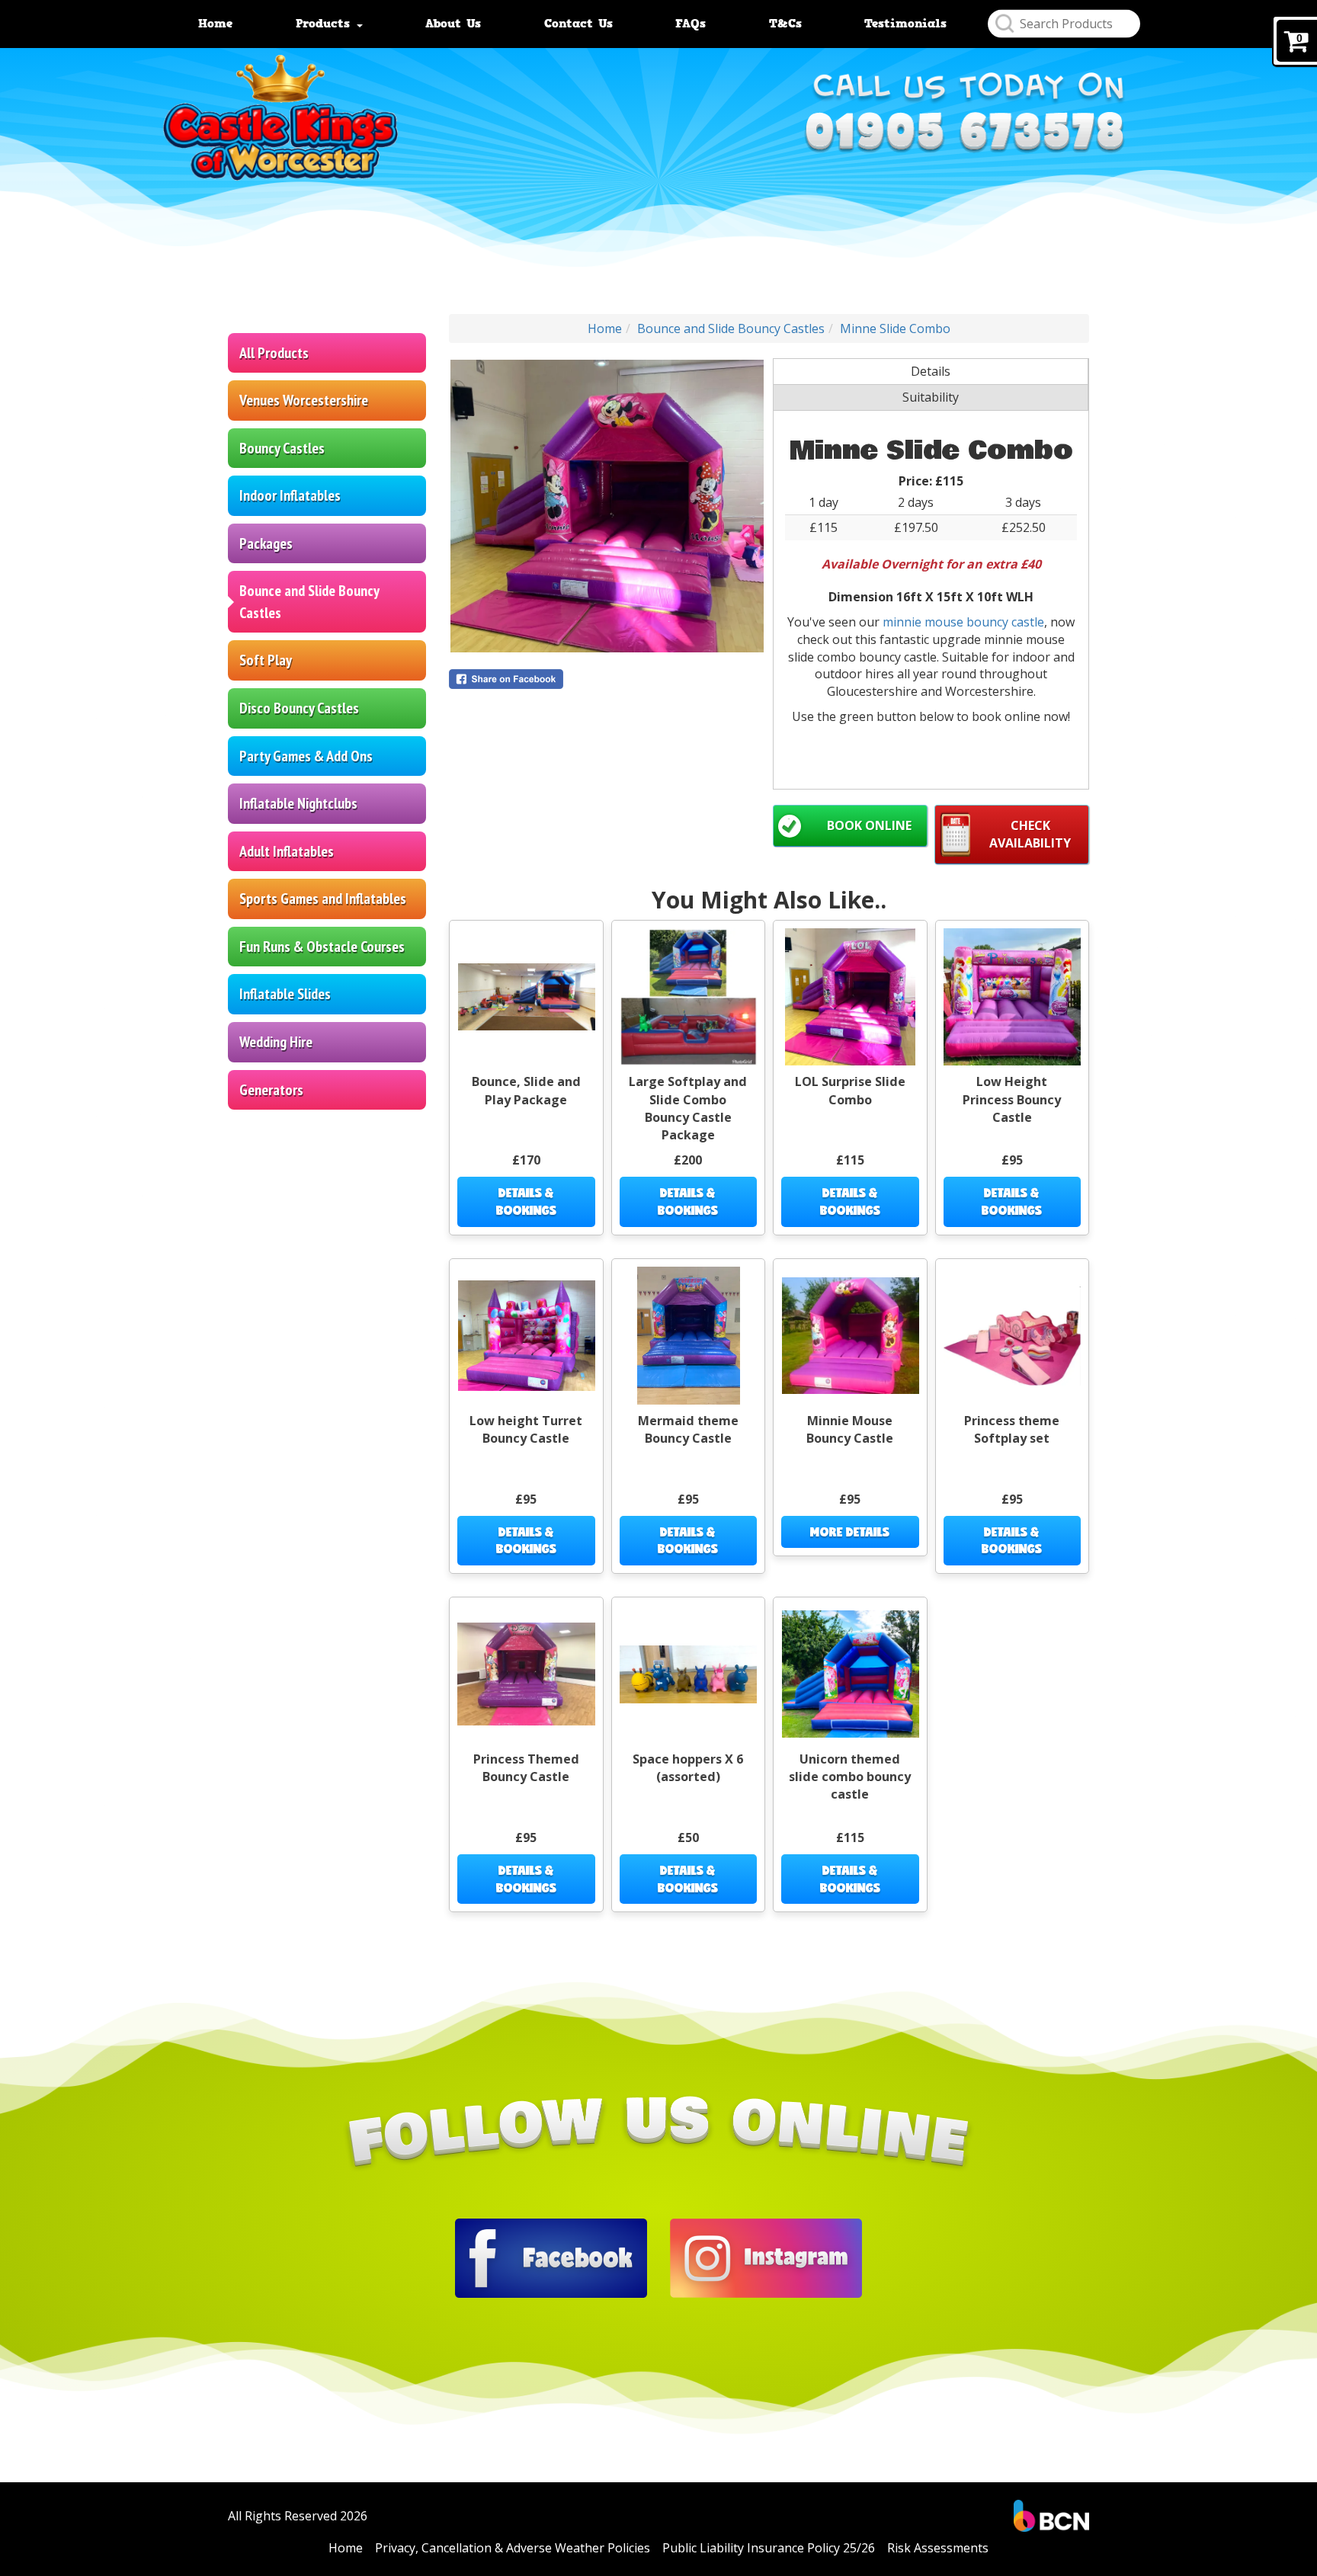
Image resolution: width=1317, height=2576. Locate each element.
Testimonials (905, 24)
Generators (271, 1090)
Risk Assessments (938, 2548)
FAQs (691, 24)
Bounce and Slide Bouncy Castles (309, 602)
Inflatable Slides (285, 994)
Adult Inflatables (287, 851)
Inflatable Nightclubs (298, 803)
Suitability (931, 397)
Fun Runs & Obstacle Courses (322, 947)
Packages (266, 543)
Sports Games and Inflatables (323, 899)
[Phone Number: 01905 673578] (964, 139)
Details (931, 371)
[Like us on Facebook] (551, 2257)
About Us (453, 24)
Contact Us (578, 24)
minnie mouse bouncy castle (963, 622)
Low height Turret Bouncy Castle (526, 1429)
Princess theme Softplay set (1012, 1429)
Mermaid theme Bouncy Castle (688, 1429)
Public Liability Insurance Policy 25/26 (769, 2548)
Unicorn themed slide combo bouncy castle (850, 1777)
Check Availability (1030, 834)
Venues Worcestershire (304, 400)
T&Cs (785, 24)
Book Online (869, 825)
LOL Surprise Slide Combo (850, 1090)
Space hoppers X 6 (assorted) (688, 1768)
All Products (274, 353)
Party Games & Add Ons (306, 756)
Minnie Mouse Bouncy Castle (850, 1429)
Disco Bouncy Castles (299, 708)
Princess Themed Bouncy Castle (526, 1768)
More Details (850, 1532)
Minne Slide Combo (895, 328)
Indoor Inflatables (290, 495)
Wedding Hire (276, 1042)
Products (325, 24)
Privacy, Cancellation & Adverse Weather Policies (513, 2548)
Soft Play (266, 660)
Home (215, 24)
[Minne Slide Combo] (607, 506)
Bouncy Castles (282, 448)
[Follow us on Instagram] (766, 2257)
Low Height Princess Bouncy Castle (1012, 1099)
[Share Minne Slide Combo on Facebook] (607, 679)
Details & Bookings (526, 1201)
